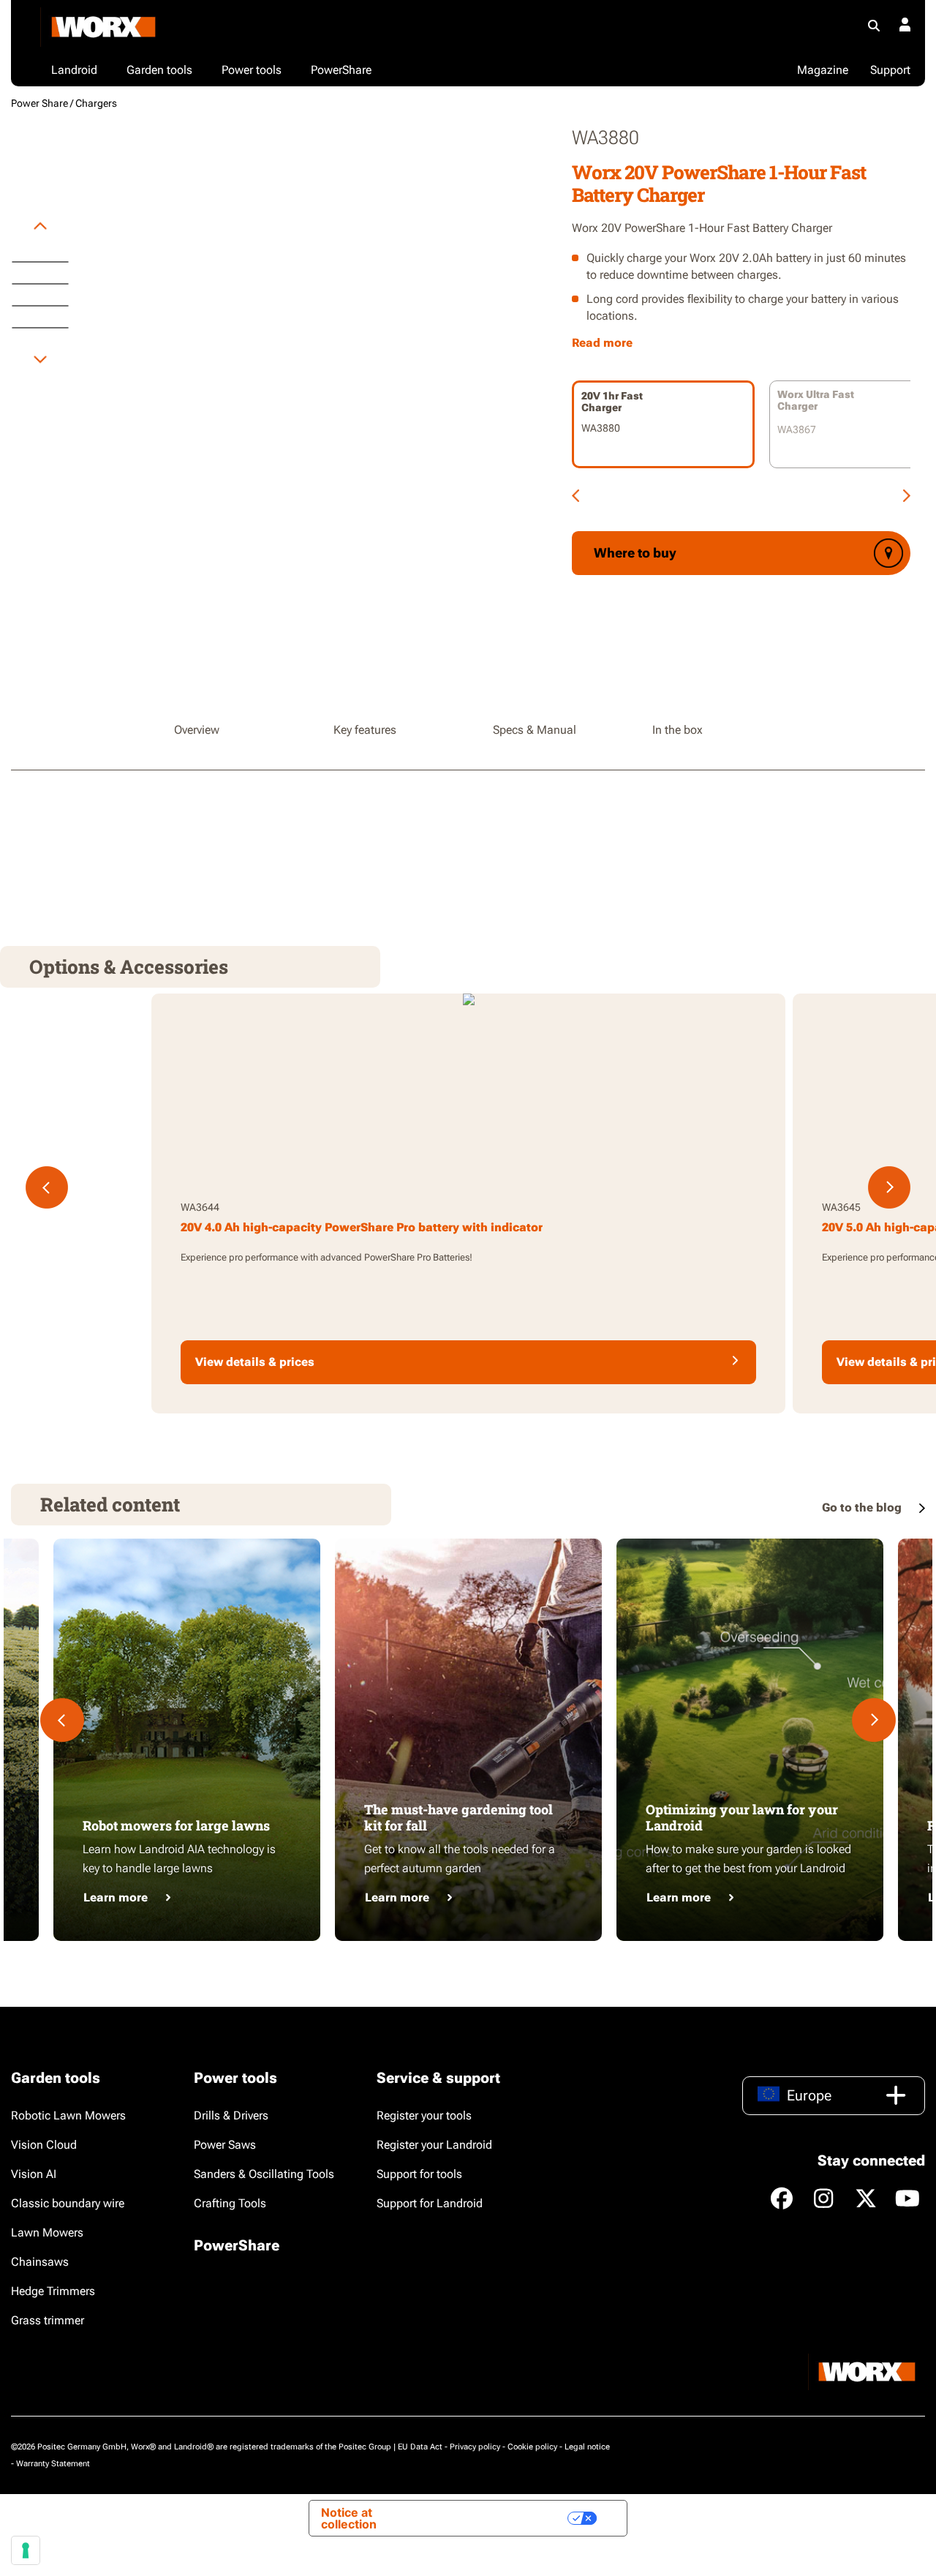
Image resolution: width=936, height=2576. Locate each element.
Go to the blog (863, 1507)
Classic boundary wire (68, 2203)
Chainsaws (40, 2262)
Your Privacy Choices (497, 2518)
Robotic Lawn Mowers (68, 2115)
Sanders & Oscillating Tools (264, 2174)
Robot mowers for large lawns (176, 1825)
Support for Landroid (430, 2203)
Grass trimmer (48, 2320)
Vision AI (34, 2174)
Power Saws (225, 2145)
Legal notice (587, 2447)
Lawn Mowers (47, 2233)
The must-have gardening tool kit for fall (458, 1817)
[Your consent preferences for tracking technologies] (26, 2550)
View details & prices (255, 1362)
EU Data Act (420, 2447)
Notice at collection (349, 2518)
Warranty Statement (53, 2464)
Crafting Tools (230, 2203)
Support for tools (419, 2174)
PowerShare (237, 2245)
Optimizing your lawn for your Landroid (742, 1817)
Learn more (116, 1897)
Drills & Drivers (231, 2115)
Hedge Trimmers (53, 2291)
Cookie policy (532, 2447)
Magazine (823, 70)
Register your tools (424, 2115)
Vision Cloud (44, 2145)
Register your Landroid (434, 2145)
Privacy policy (475, 2447)
